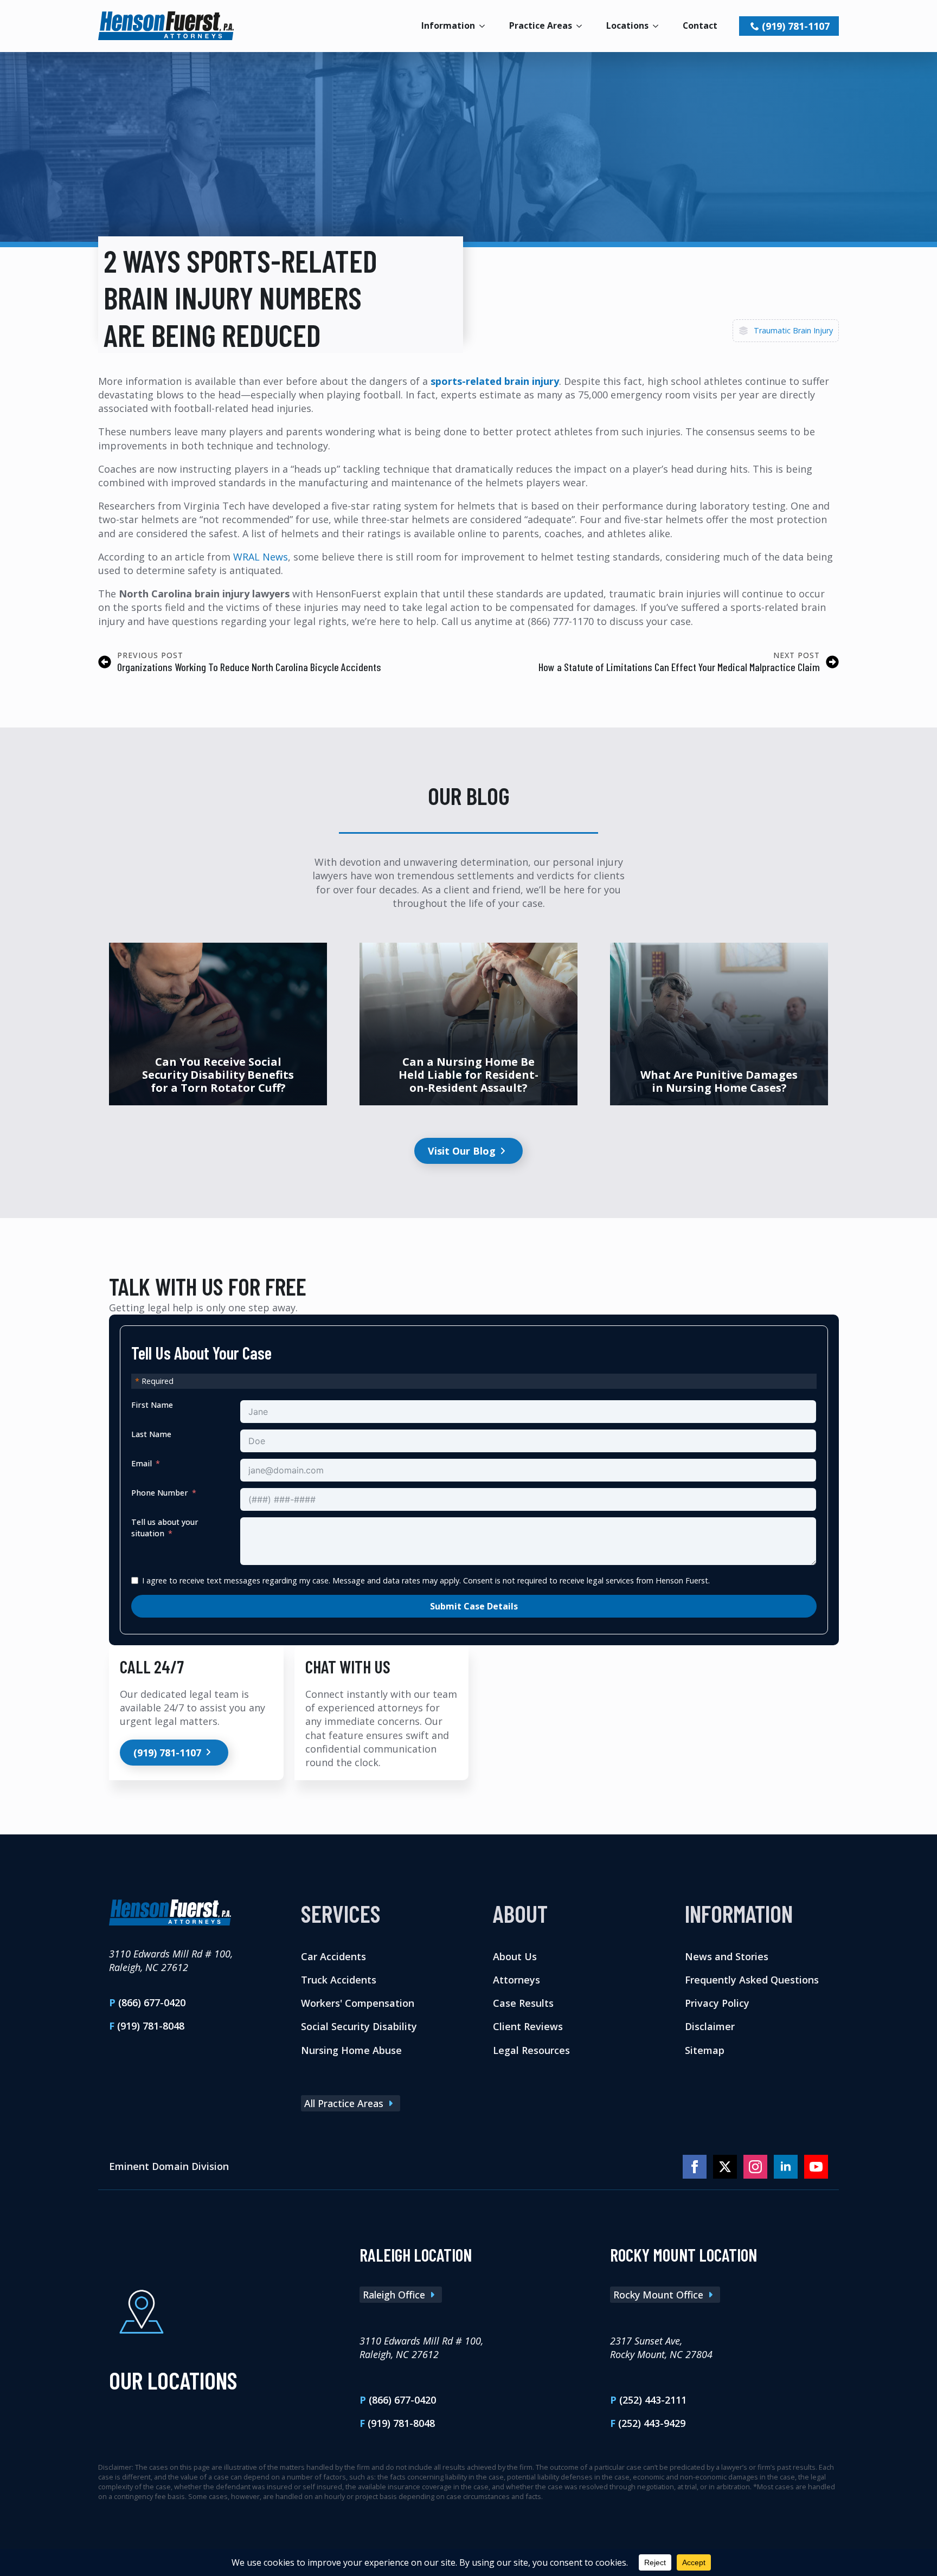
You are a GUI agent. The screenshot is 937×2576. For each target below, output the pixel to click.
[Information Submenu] (485, 26)
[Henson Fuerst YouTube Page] (816, 2167)
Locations (627, 25)
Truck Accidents (339, 1980)
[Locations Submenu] (659, 26)
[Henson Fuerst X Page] (725, 2167)
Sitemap (705, 2050)
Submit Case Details (474, 1606)
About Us (515, 1956)
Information (448, 25)
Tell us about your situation (165, 1527)
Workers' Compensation (358, 2003)
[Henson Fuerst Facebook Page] (695, 2167)
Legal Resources (531, 2050)
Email (142, 1463)
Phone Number (160, 1493)
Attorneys (516, 1980)
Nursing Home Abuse (351, 2050)
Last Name (151, 1434)
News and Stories (727, 1956)
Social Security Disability (359, 2026)
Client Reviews (528, 2026)
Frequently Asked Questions (752, 1980)
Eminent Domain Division (169, 2166)
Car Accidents (333, 1956)
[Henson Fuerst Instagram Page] (755, 2167)
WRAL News (261, 557)
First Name (152, 1405)
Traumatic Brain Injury (793, 330)
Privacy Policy (717, 2003)
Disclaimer (710, 2026)
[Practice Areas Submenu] (582, 26)
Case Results (523, 2003)
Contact (700, 25)
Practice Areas (541, 25)
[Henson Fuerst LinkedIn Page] (786, 2167)
